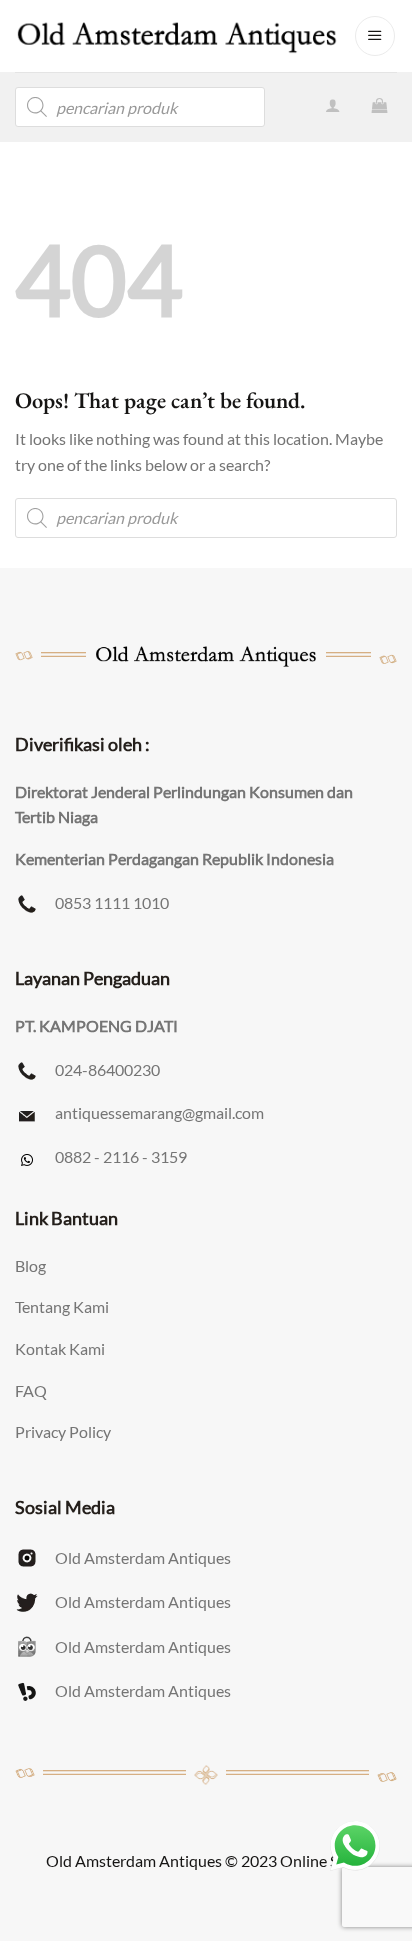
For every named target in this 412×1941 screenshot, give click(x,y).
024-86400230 (107, 1069)
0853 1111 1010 (112, 902)
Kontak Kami (60, 1348)
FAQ (31, 1390)
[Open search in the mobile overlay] (140, 107)
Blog (30, 1265)
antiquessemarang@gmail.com (159, 1112)
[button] (375, 36)
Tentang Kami (62, 1306)
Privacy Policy (63, 1431)
